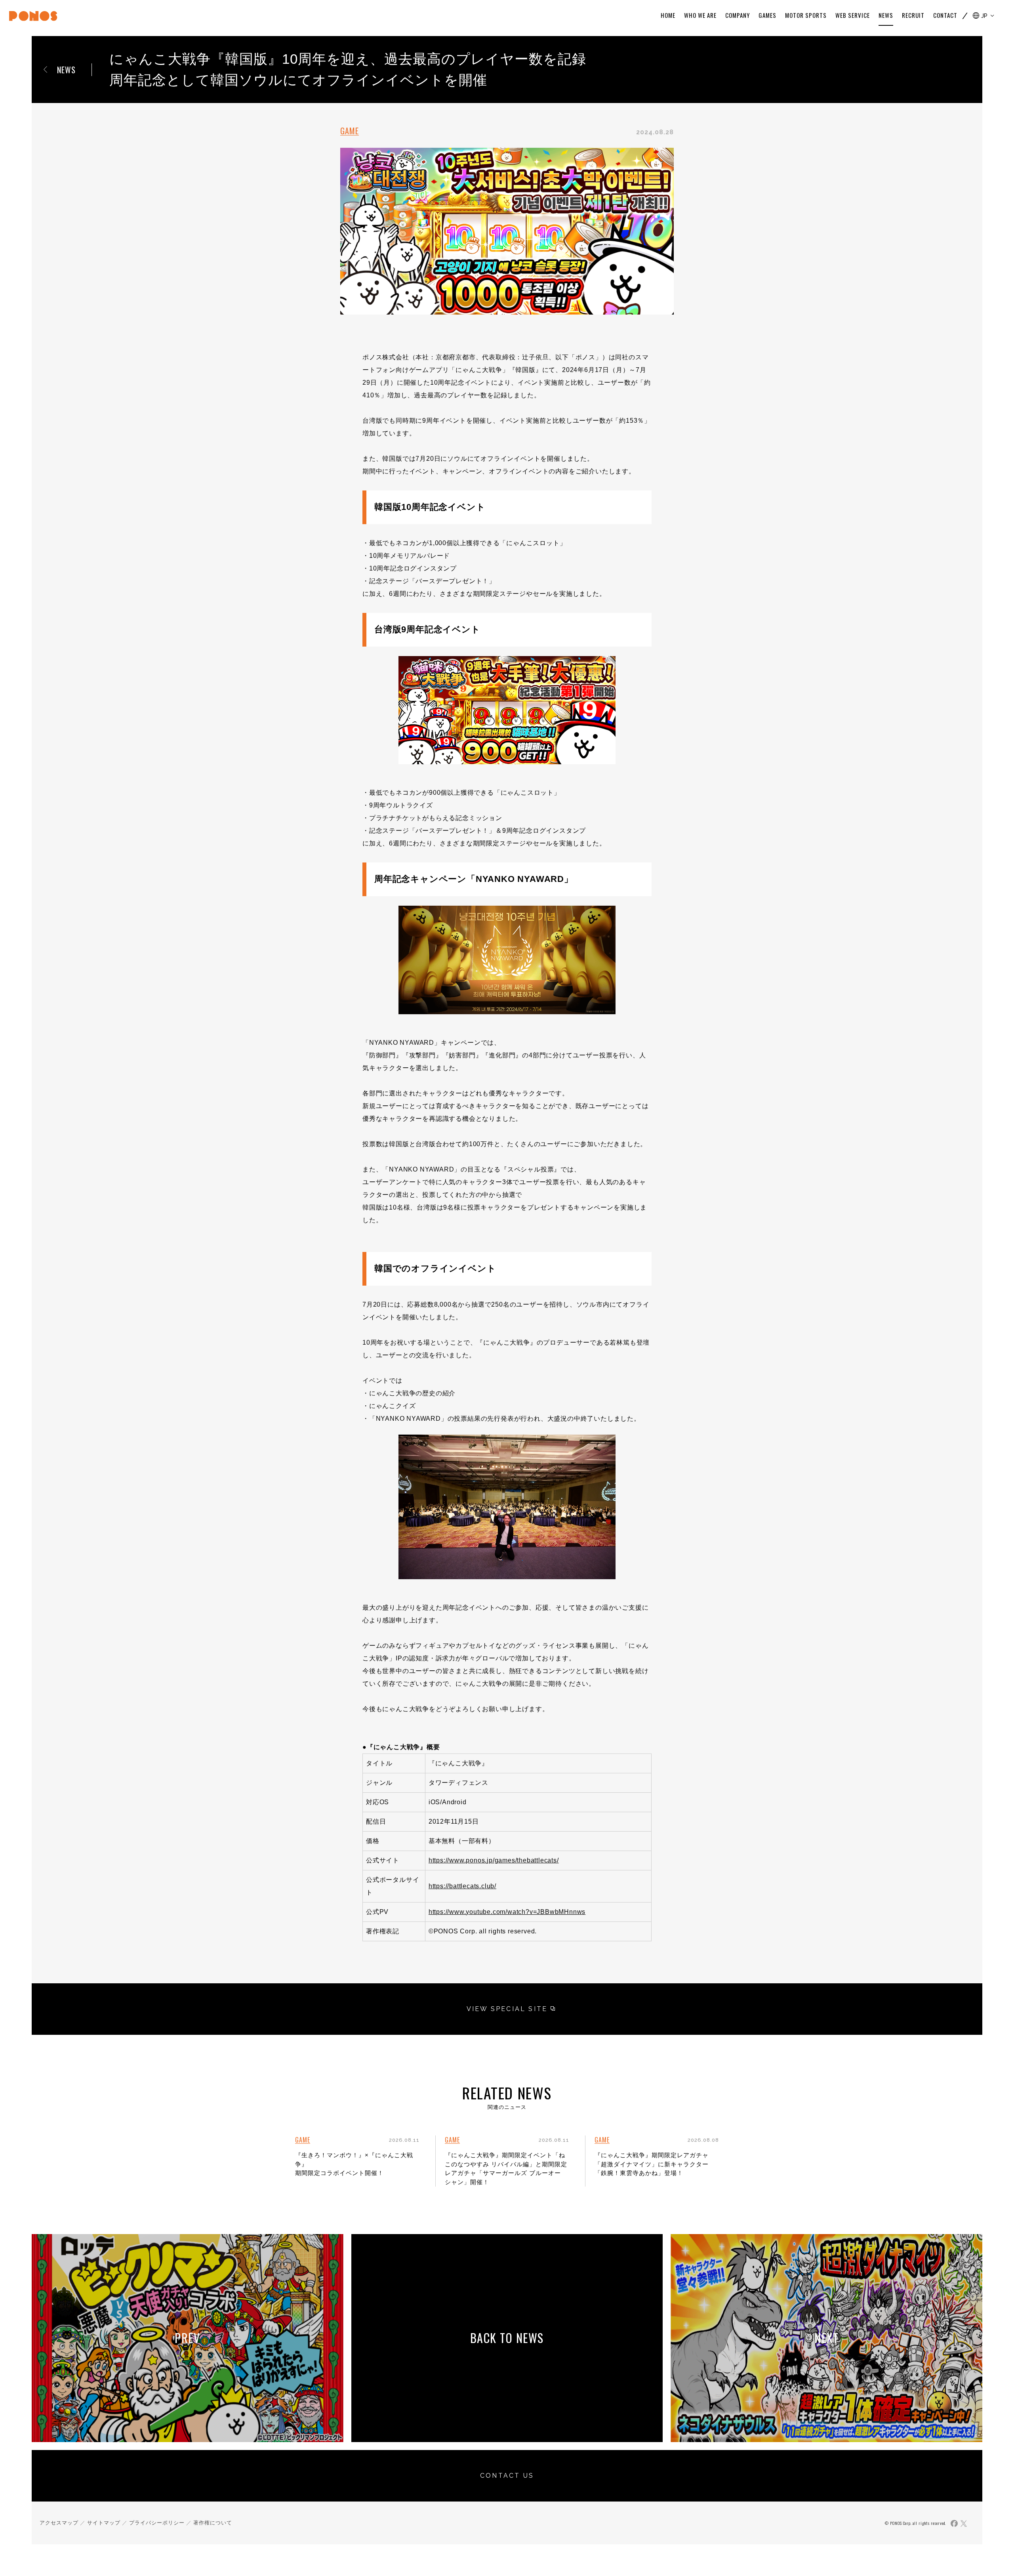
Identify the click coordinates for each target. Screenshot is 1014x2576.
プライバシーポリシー (157, 2523)
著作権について (213, 2523)
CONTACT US (507, 2476)
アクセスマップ (59, 2523)
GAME (350, 131)
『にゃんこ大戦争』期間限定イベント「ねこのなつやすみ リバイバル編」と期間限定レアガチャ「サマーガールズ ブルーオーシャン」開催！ (506, 2169)
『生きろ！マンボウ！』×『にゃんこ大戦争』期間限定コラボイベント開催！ (354, 2164)
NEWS (66, 70)
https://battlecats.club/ (462, 1886)
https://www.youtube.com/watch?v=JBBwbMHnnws (507, 1912)
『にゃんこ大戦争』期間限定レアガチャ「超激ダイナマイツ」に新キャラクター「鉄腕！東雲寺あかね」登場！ (652, 2164)
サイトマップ (104, 2523)
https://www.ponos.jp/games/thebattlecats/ (494, 1860)
